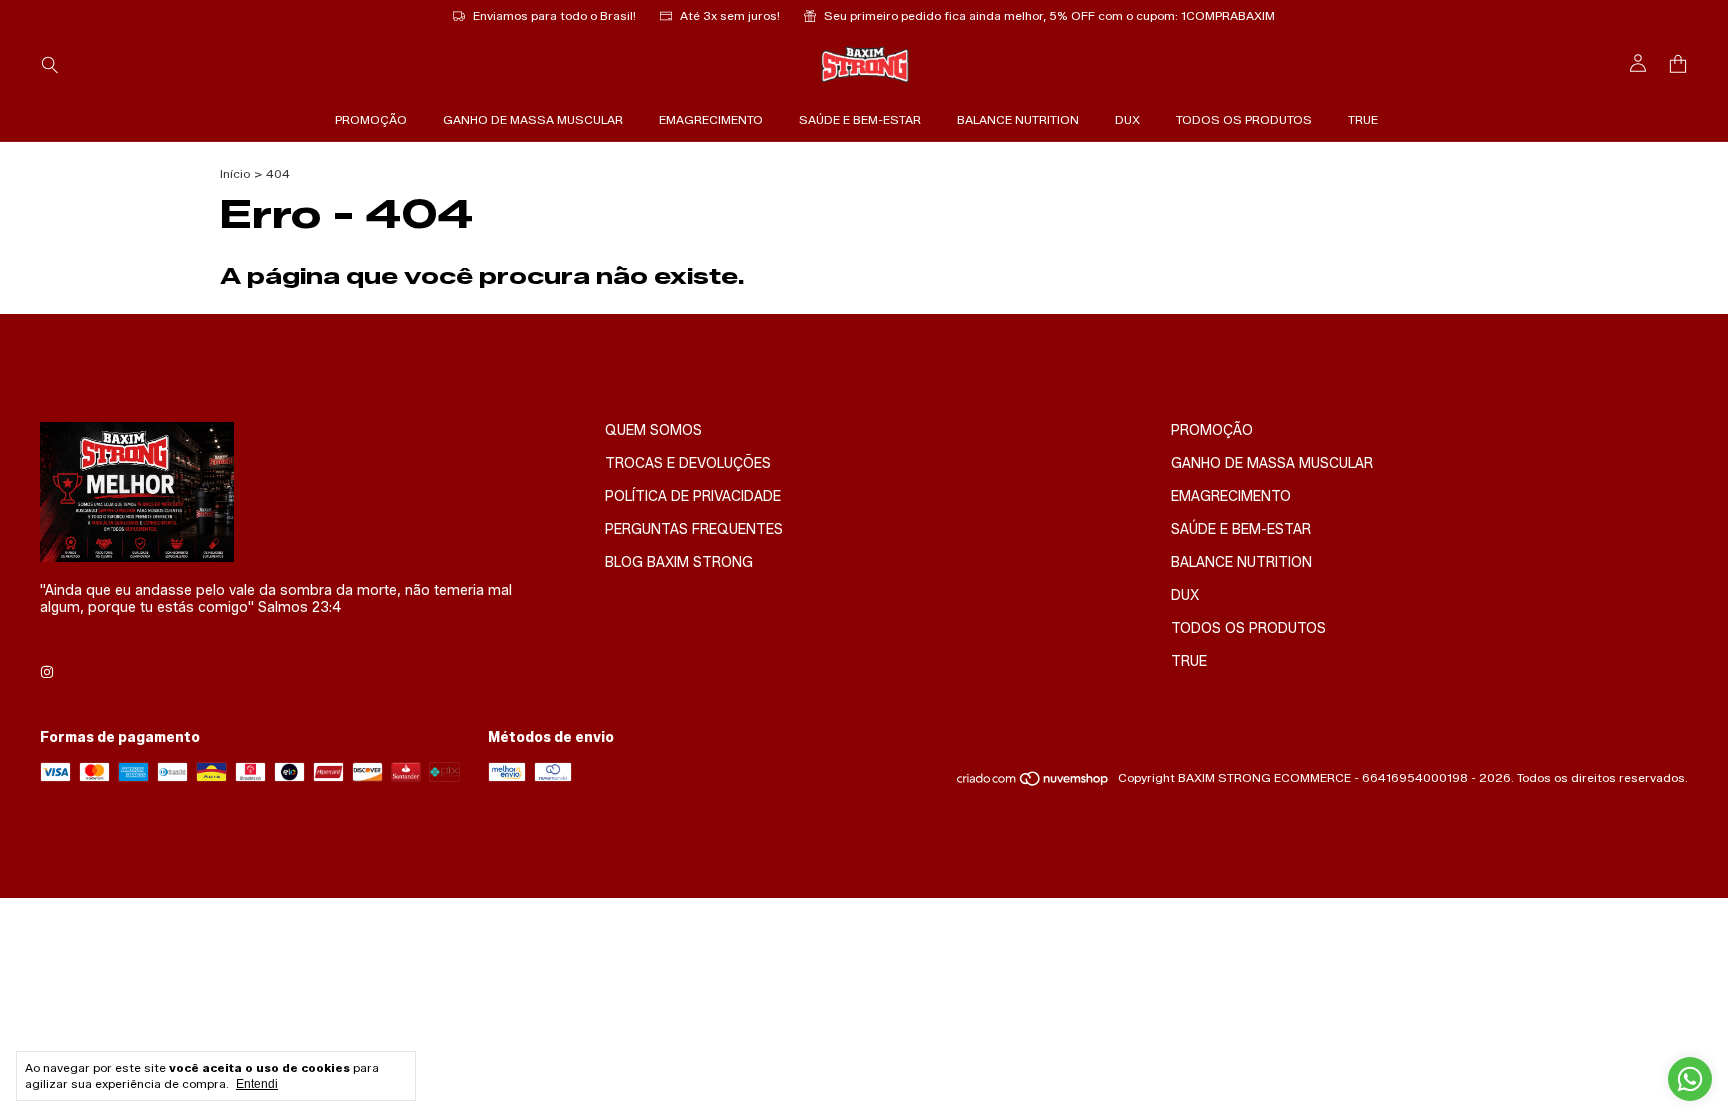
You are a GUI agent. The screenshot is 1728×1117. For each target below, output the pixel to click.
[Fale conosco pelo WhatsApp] (1690, 1079)
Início (235, 173)
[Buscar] (50, 64)
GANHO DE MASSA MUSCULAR (533, 119)
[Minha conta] (1638, 64)
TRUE (1363, 119)
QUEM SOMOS (653, 430)
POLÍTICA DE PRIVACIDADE (693, 496)
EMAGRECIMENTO (711, 119)
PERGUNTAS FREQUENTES (694, 529)
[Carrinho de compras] (1678, 64)
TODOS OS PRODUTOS (1244, 119)
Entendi (257, 1084)
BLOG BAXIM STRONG (679, 562)
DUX (1127, 119)
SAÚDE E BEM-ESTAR (860, 119)
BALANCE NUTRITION (1018, 119)
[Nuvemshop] (1033, 782)
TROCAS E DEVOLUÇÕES (688, 463)
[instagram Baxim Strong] (47, 672)
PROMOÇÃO (371, 119)
